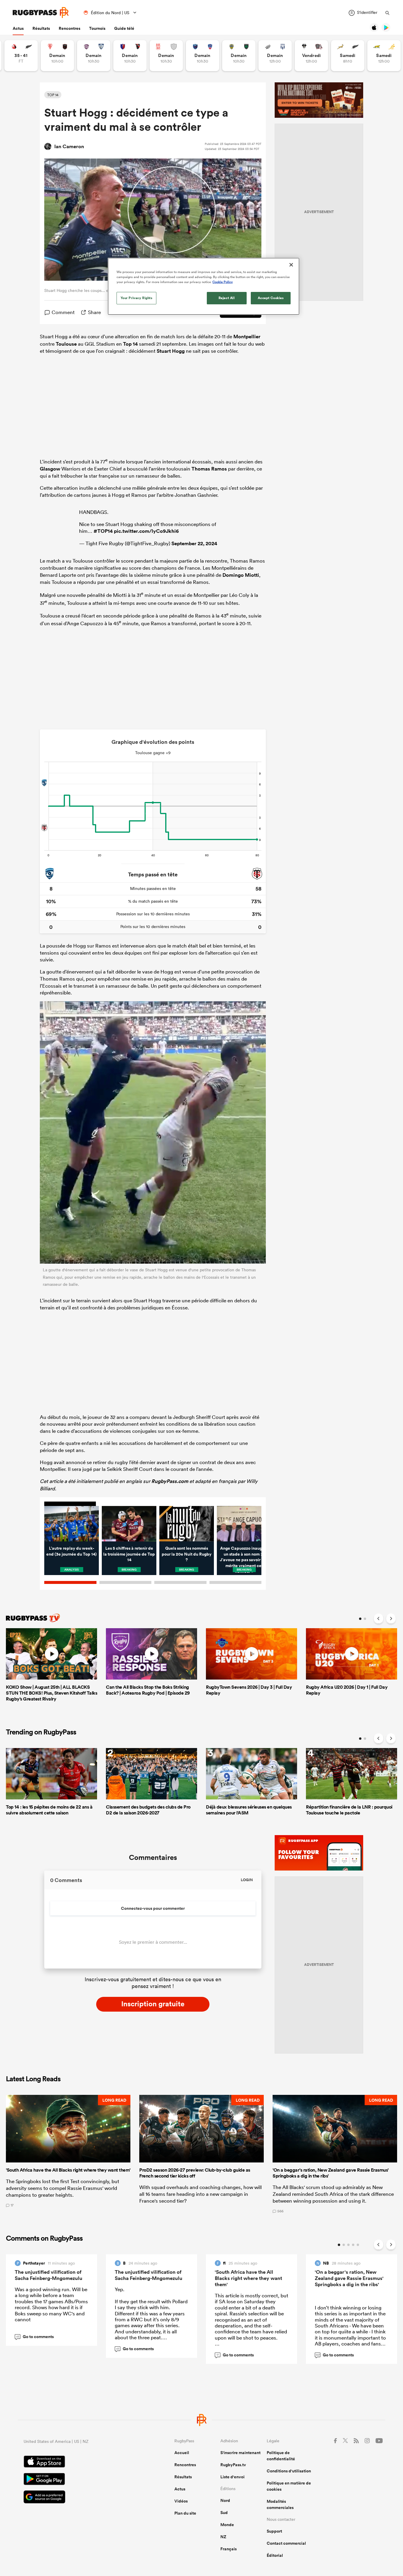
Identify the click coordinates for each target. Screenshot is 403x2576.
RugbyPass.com (170, 1481)
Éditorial (275, 2555)
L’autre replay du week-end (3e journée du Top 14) (72, 1551)
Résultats (41, 28)
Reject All (227, 298)
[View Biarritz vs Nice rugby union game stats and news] (57, 56)
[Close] (291, 265)
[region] (204, 286)
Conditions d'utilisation (289, 2471)
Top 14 (130, 344)
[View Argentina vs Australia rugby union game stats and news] (384, 56)
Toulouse (66, 344)
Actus (18, 28)
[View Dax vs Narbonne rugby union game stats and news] (166, 56)
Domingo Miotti (241, 575)
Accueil (182, 2453)
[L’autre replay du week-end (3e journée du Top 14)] (72, 1524)
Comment (63, 312)
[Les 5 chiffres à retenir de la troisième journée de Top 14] (129, 1524)
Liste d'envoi (232, 2477)
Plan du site (185, 2513)
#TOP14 (103, 531)
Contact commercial (286, 2543)
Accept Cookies (271, 298)
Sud (224, 2513)
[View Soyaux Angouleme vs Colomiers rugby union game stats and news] (94, 56)
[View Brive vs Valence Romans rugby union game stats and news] (311, 56)
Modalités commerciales (280, 2504)
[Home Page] (41, 13)
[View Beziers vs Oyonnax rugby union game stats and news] (130, 56)
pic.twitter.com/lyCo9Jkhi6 (146, 531)
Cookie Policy (223, 282)
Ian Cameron (69, 146)
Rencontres (69, 28)
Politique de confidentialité (281, 2456)
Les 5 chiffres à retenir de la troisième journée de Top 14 (129, 1554)
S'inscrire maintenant (240, 2453)
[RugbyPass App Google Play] (78, 2480)
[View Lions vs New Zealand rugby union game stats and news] (21, 56)
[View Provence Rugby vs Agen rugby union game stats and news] (275, 56)
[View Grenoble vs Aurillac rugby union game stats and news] (203, 56)
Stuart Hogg (171, 351)
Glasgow (50, 469)
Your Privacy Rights (137, 298)
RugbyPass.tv (233, 2465)
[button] (68, 2154)
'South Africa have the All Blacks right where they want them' (248, 2278)
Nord (225, 2500)
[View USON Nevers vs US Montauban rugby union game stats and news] (239, 56)
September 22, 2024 (194, 543)
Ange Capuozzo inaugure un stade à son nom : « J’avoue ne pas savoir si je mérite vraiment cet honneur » (244, 1560)
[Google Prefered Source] (78, 2498)
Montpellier (247, 337)
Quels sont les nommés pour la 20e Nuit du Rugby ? (187, 1554)
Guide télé (124, 28)
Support (274, 2531)
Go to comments (35, 2337)
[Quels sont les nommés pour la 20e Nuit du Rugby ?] (187, 1524)
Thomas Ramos (209, 469)
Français (228, 2549)
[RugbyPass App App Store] (78, 2462)
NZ (223, 2537)
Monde (227, 2525)
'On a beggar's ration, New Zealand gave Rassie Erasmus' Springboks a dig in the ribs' (349, 2278)
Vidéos (181, 2501)
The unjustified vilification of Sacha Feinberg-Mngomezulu (49, 2275)
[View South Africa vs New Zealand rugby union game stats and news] (348, 56)
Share (94, 312)
